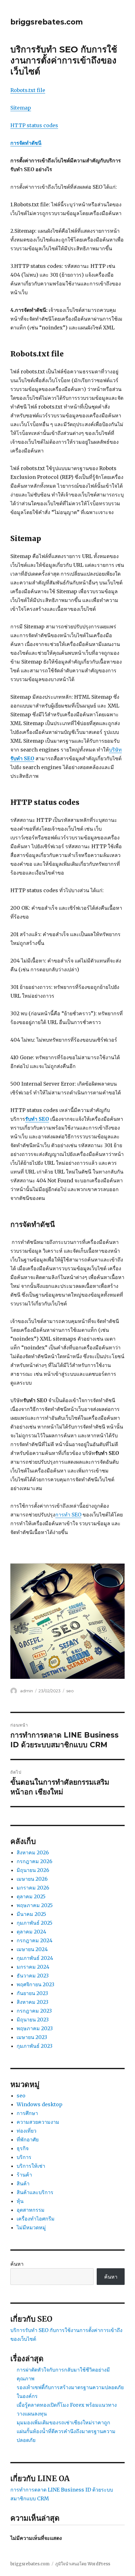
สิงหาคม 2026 (33, 1852)
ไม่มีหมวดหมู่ (31, 2227)
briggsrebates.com (47, 22)
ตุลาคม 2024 (31, 1932)
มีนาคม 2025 (31, 1914)
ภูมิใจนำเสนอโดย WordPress (83, 2564)
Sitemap (21, 108)
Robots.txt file (28, 90)
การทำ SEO (68, 1515)
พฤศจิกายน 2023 (35, 1984)
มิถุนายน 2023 (33, 2020)
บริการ (24, 2157)
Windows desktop (40, 2104)
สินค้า (23, 2183)
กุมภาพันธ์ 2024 (35, 1958)
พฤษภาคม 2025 (35, 1905)
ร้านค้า (24, 2175)
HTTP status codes (34, 125)
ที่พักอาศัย (28, 2139)
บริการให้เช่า (31, 2166)
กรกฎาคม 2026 (35, 1861)
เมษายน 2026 (32, 1879)
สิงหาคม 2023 (32, 2002)
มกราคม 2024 (33, 1967)
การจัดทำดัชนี (26, 143)
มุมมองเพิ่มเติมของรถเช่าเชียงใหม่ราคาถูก (63, 2422)
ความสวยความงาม (38, 2122)
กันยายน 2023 (32, 1993)
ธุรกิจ (23, 2148)
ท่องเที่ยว (27, 2131)
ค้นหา (17, 2264)
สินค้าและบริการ (35, 2192)
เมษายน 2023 (32, 2037)
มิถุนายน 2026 (33, 1870)
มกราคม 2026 (33, 1888)
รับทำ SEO (37, 1119)
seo (70, 1691)
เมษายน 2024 (32, 1949)
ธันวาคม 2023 (33, 1976)
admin (27, 1691)
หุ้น (20, 2201)
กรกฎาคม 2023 (34, 2011)
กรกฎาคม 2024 (35, 1940)
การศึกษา (27, 2113)
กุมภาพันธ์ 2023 (35, 2046)
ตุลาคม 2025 (31, 1896)
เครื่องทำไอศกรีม (36, 2219)
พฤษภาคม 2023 (35, 2028)
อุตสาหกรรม (31, 2210)
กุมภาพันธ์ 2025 (35, 1923)
